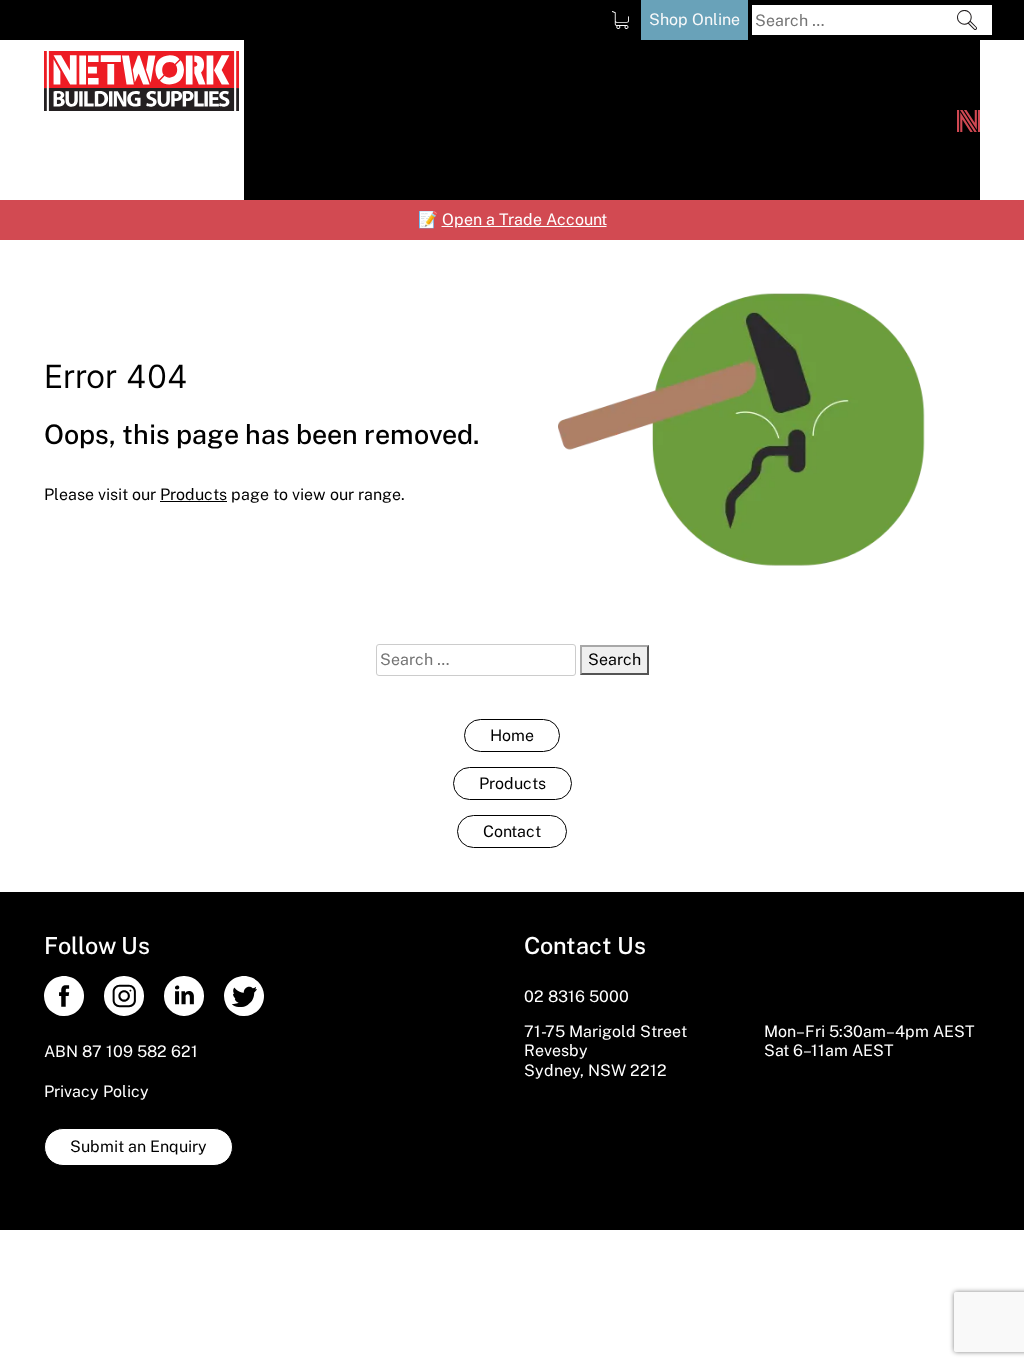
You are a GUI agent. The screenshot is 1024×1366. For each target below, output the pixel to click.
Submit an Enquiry (138, 1146)
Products (512, 783)
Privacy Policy (96, 1091)
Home (512, 735)
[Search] (967, 20)
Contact (512, 831)
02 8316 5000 (576, 996)
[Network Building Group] (968, 120)
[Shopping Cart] (620, 20)
